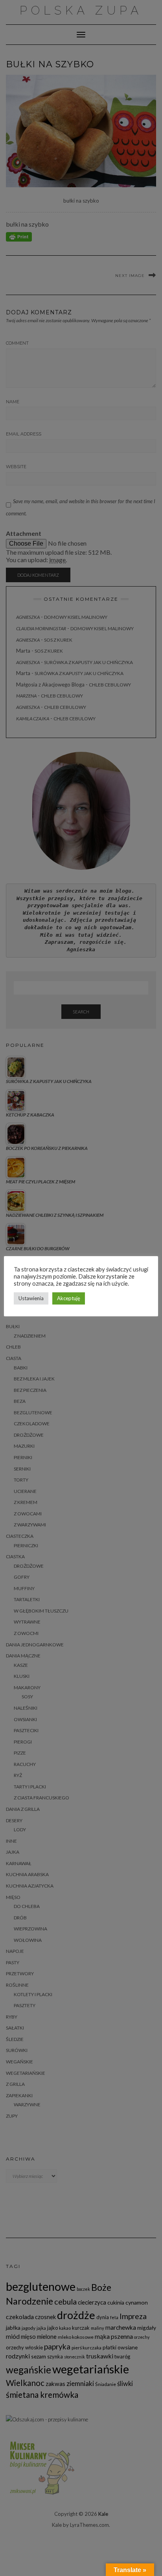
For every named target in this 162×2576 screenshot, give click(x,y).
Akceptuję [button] (69, 1298)
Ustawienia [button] (31, 1298)
